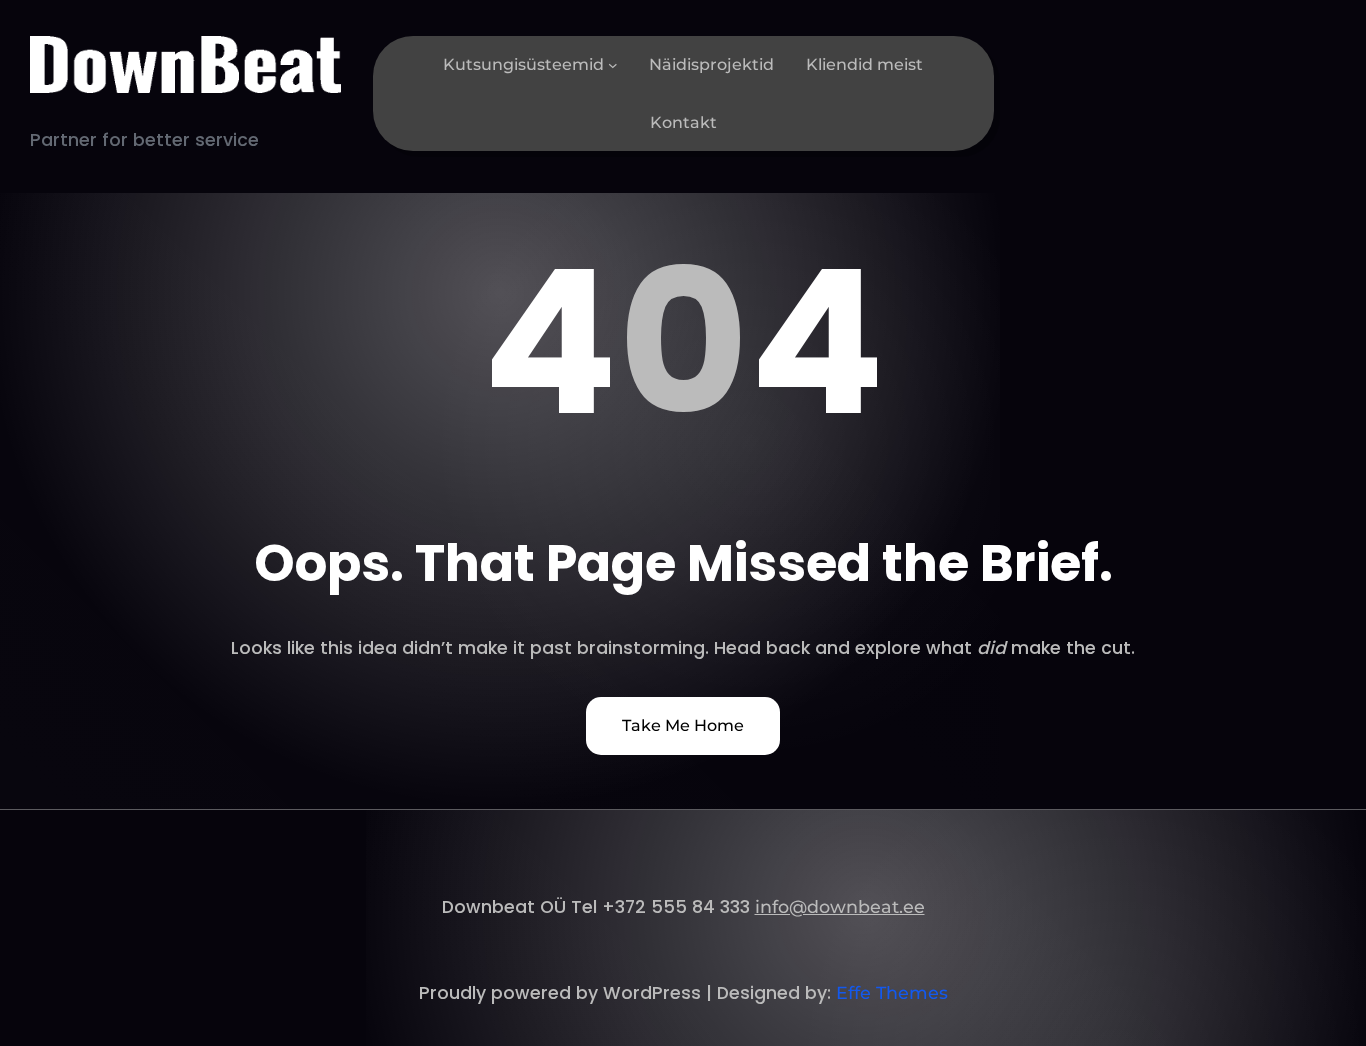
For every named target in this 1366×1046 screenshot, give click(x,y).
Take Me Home (683, 725)
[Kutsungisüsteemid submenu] (613, 65)
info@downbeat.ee (840, 906)
